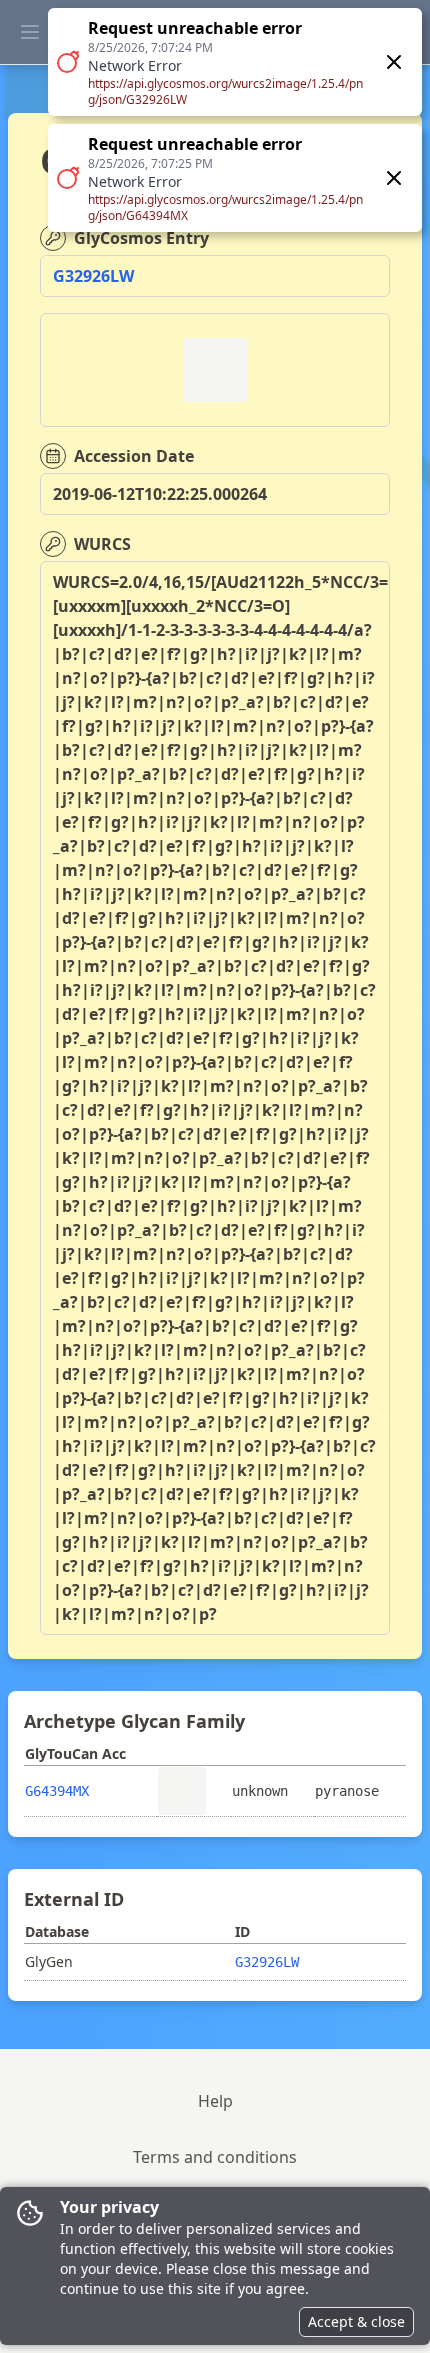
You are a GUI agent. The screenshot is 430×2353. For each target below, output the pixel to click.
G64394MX (57, 1791)
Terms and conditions (215, 2157)
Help (215, 2101)
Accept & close (356, 2321)
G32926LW (93, 276)
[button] (235, 120)
